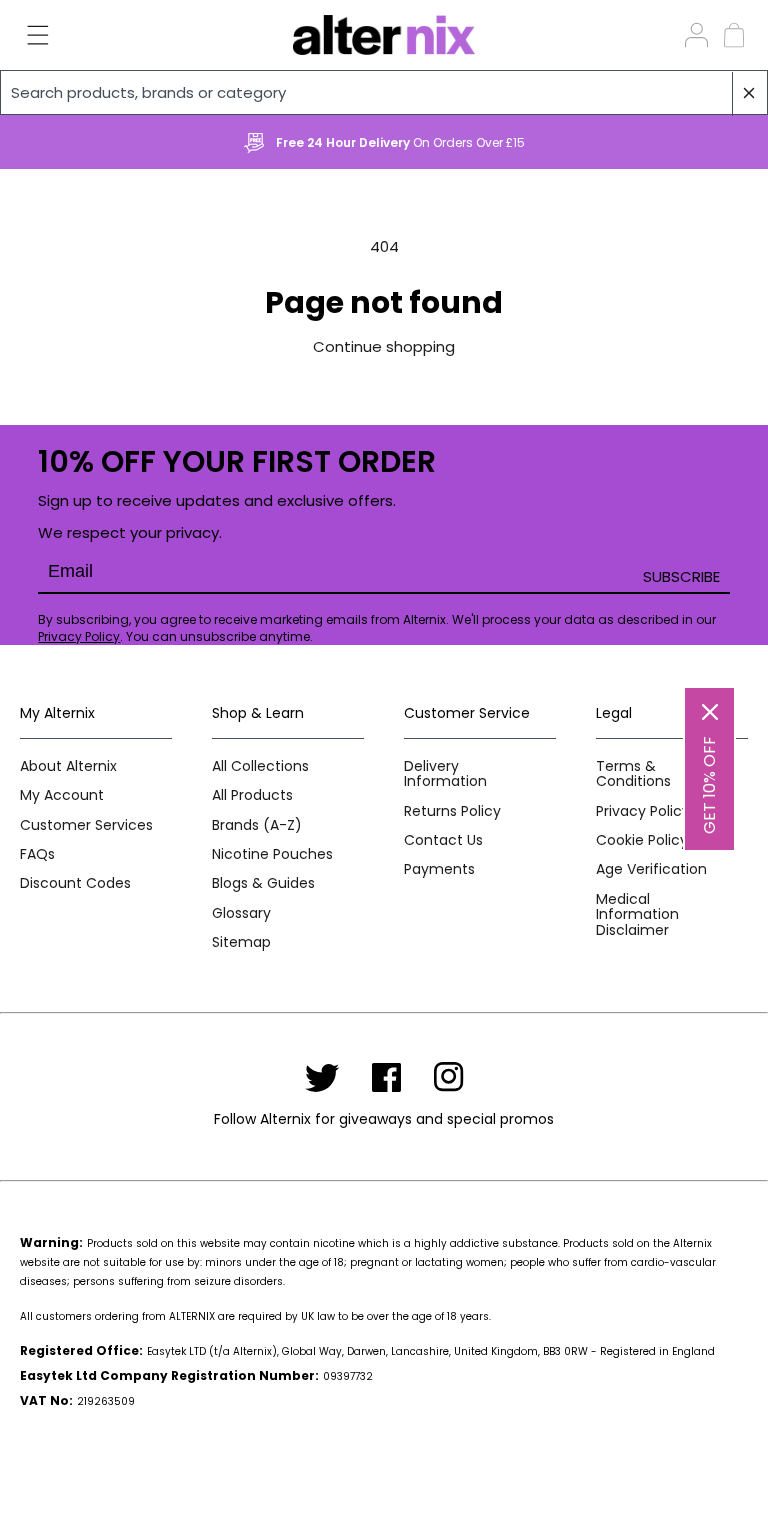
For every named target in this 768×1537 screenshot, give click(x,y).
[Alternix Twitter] (322, 1077)
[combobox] (384, 92)
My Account (62, 795)
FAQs (37, 854)
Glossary (241, 913)
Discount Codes (75, 883)
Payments (439, 869)
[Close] (710, 712)
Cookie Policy (642, 840)
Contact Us (443, 840)
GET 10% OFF (709, 785)
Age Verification (651, 869)
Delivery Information (445, 774)
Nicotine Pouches (272, 854)
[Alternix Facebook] (387, 1077)
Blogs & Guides (263, 883)
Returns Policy (452, 811)
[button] (26, 35)
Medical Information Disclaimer (637, 915)
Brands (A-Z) (257, 825)
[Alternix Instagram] (449, 1077)
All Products (252, 795)
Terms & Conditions (633, 774)
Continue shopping (384, 346)
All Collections (260, 766)
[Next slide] (723, 143)
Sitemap (241, 942)
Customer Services (86, 825)
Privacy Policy (79, 636)
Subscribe (681, 576)
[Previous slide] (45, 143)
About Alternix (68, 766)
